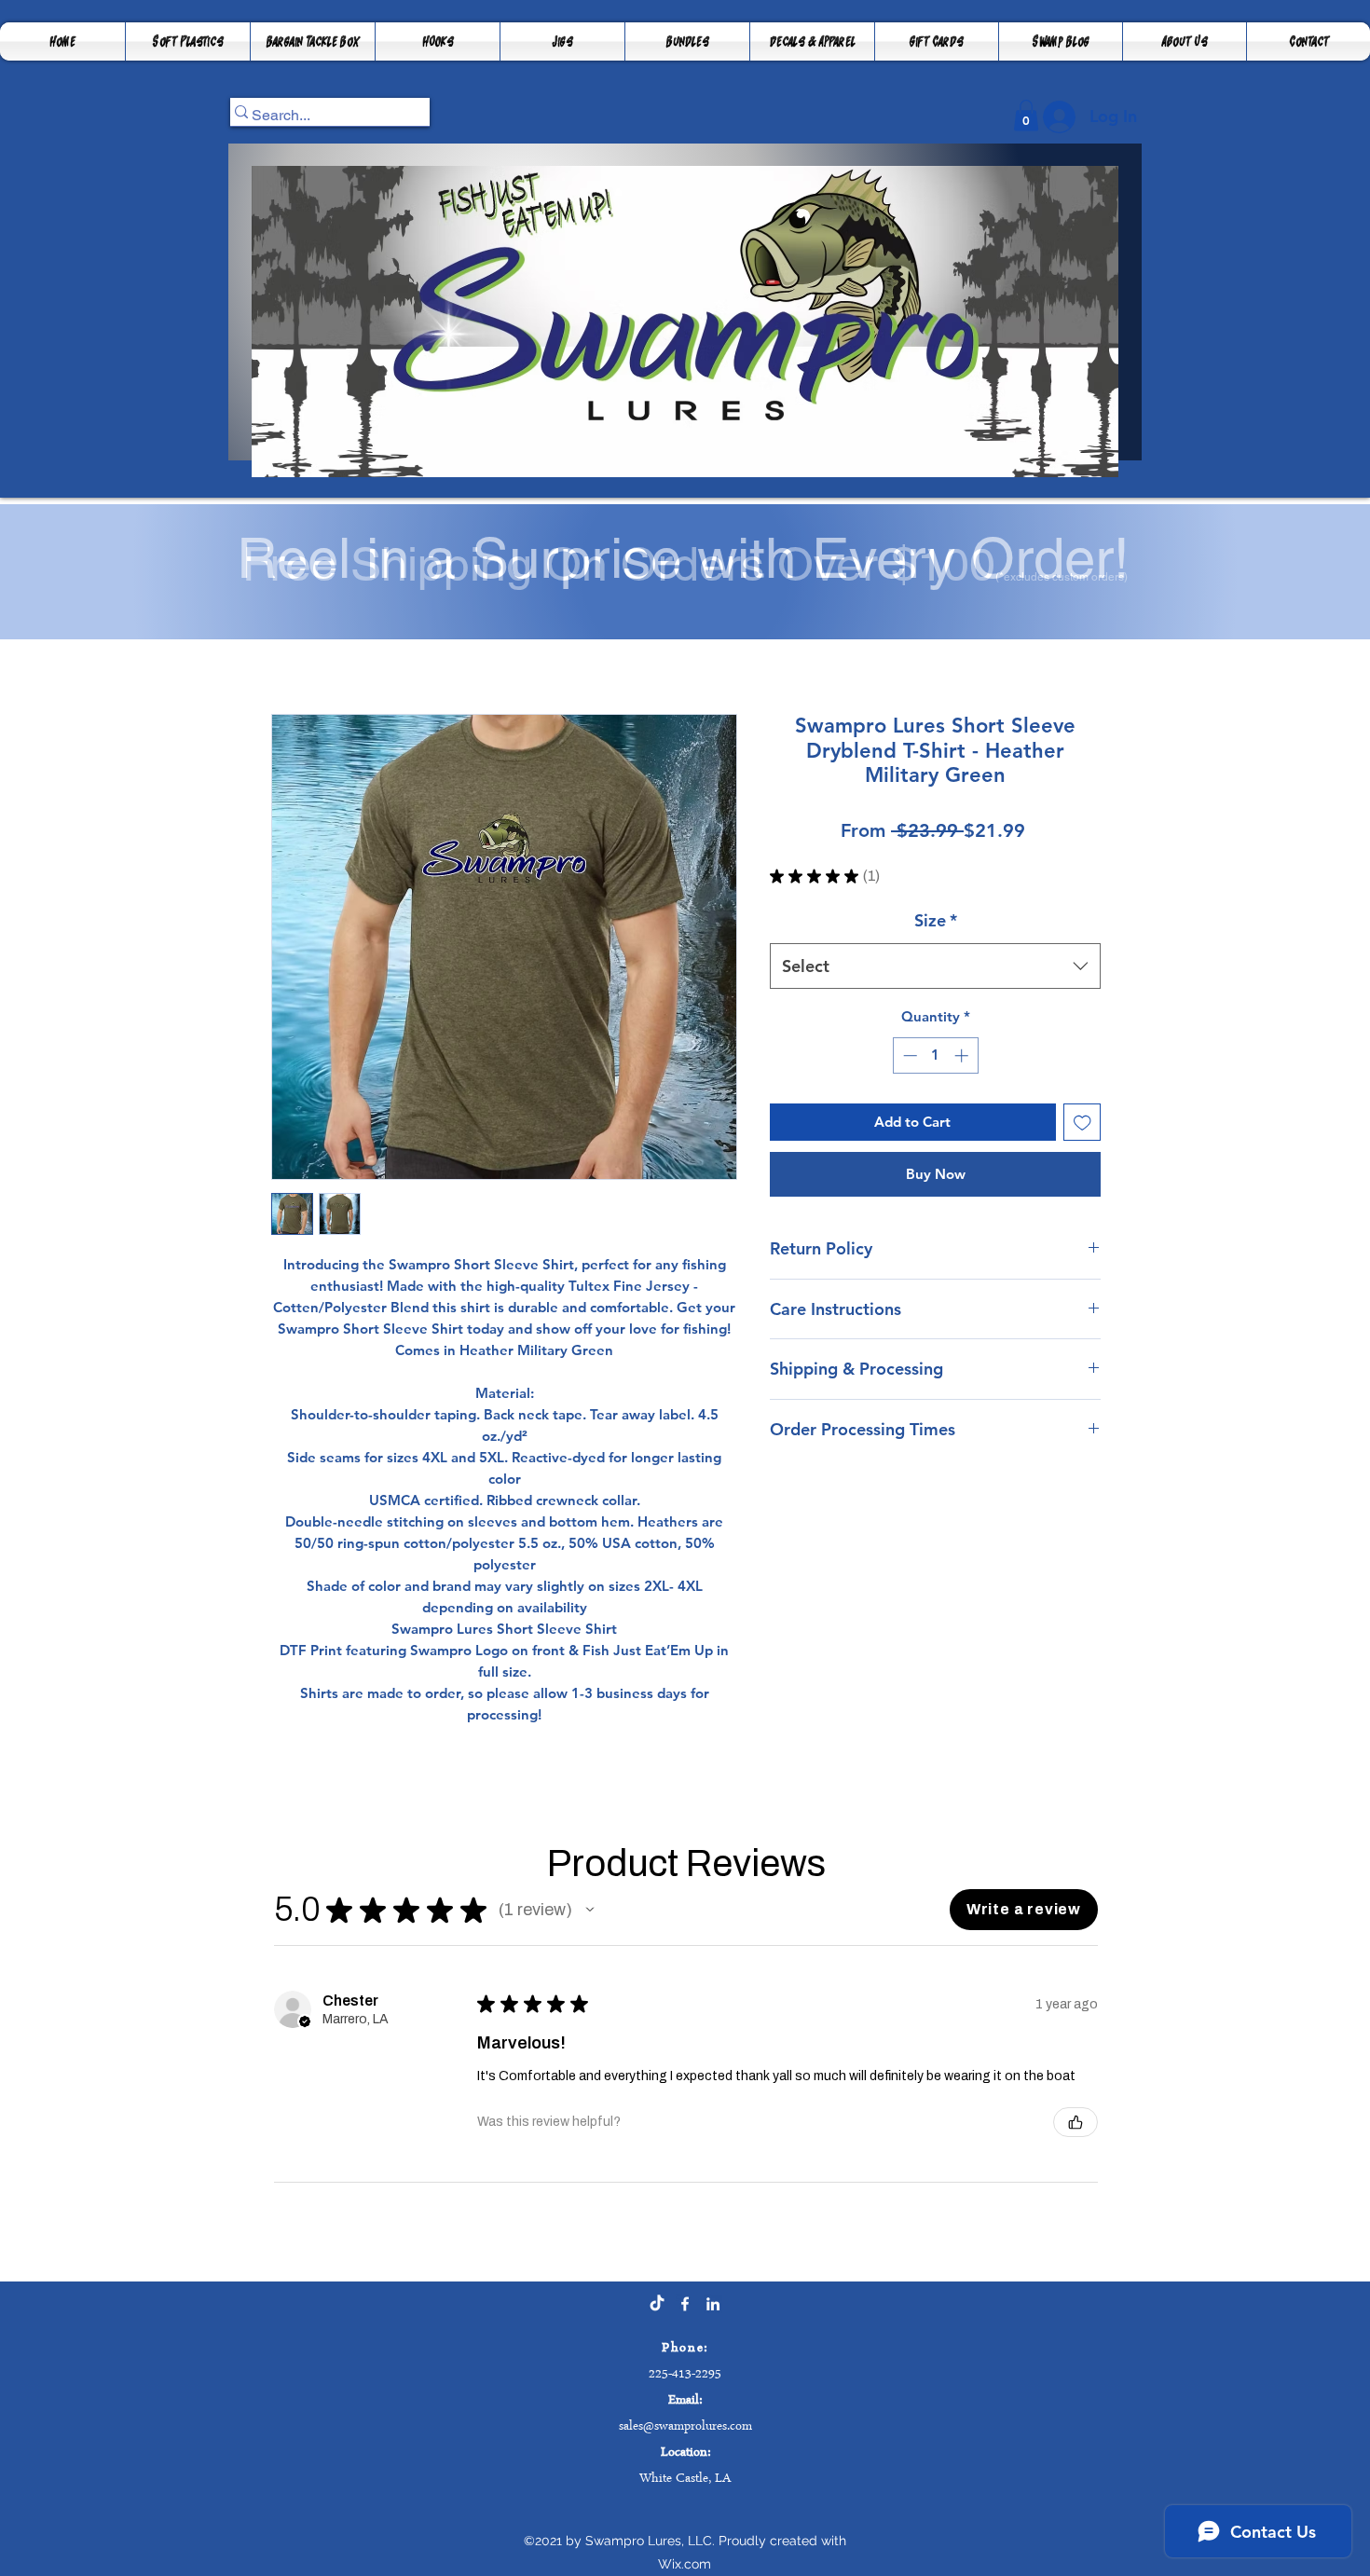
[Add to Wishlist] (1082, 1123)
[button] (313, 41)
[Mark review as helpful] (1075, 2122)
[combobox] (935, 966)
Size (936, 920)
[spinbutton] (935, 1055)
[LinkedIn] (713, 2304)
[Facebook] (685, 2304)
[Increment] (963, 1055)
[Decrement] (908, 1055)
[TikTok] (657, 2304)
